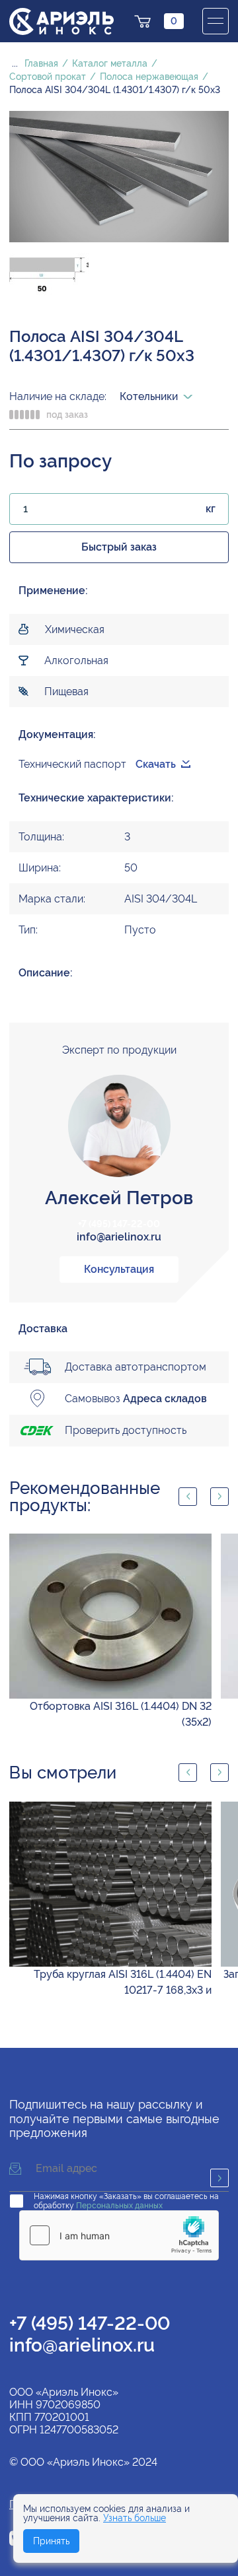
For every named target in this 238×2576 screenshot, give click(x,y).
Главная (41, 63)
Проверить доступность (126, 1430)
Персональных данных (119, 2206)
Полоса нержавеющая (149, 77)
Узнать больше (135, 2518)
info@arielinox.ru (119, 1237)
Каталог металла (110, 63)
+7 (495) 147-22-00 (119, 1224)
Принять (51, 2541)
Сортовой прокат (48, 77)
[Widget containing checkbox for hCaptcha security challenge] (119, 2235)
